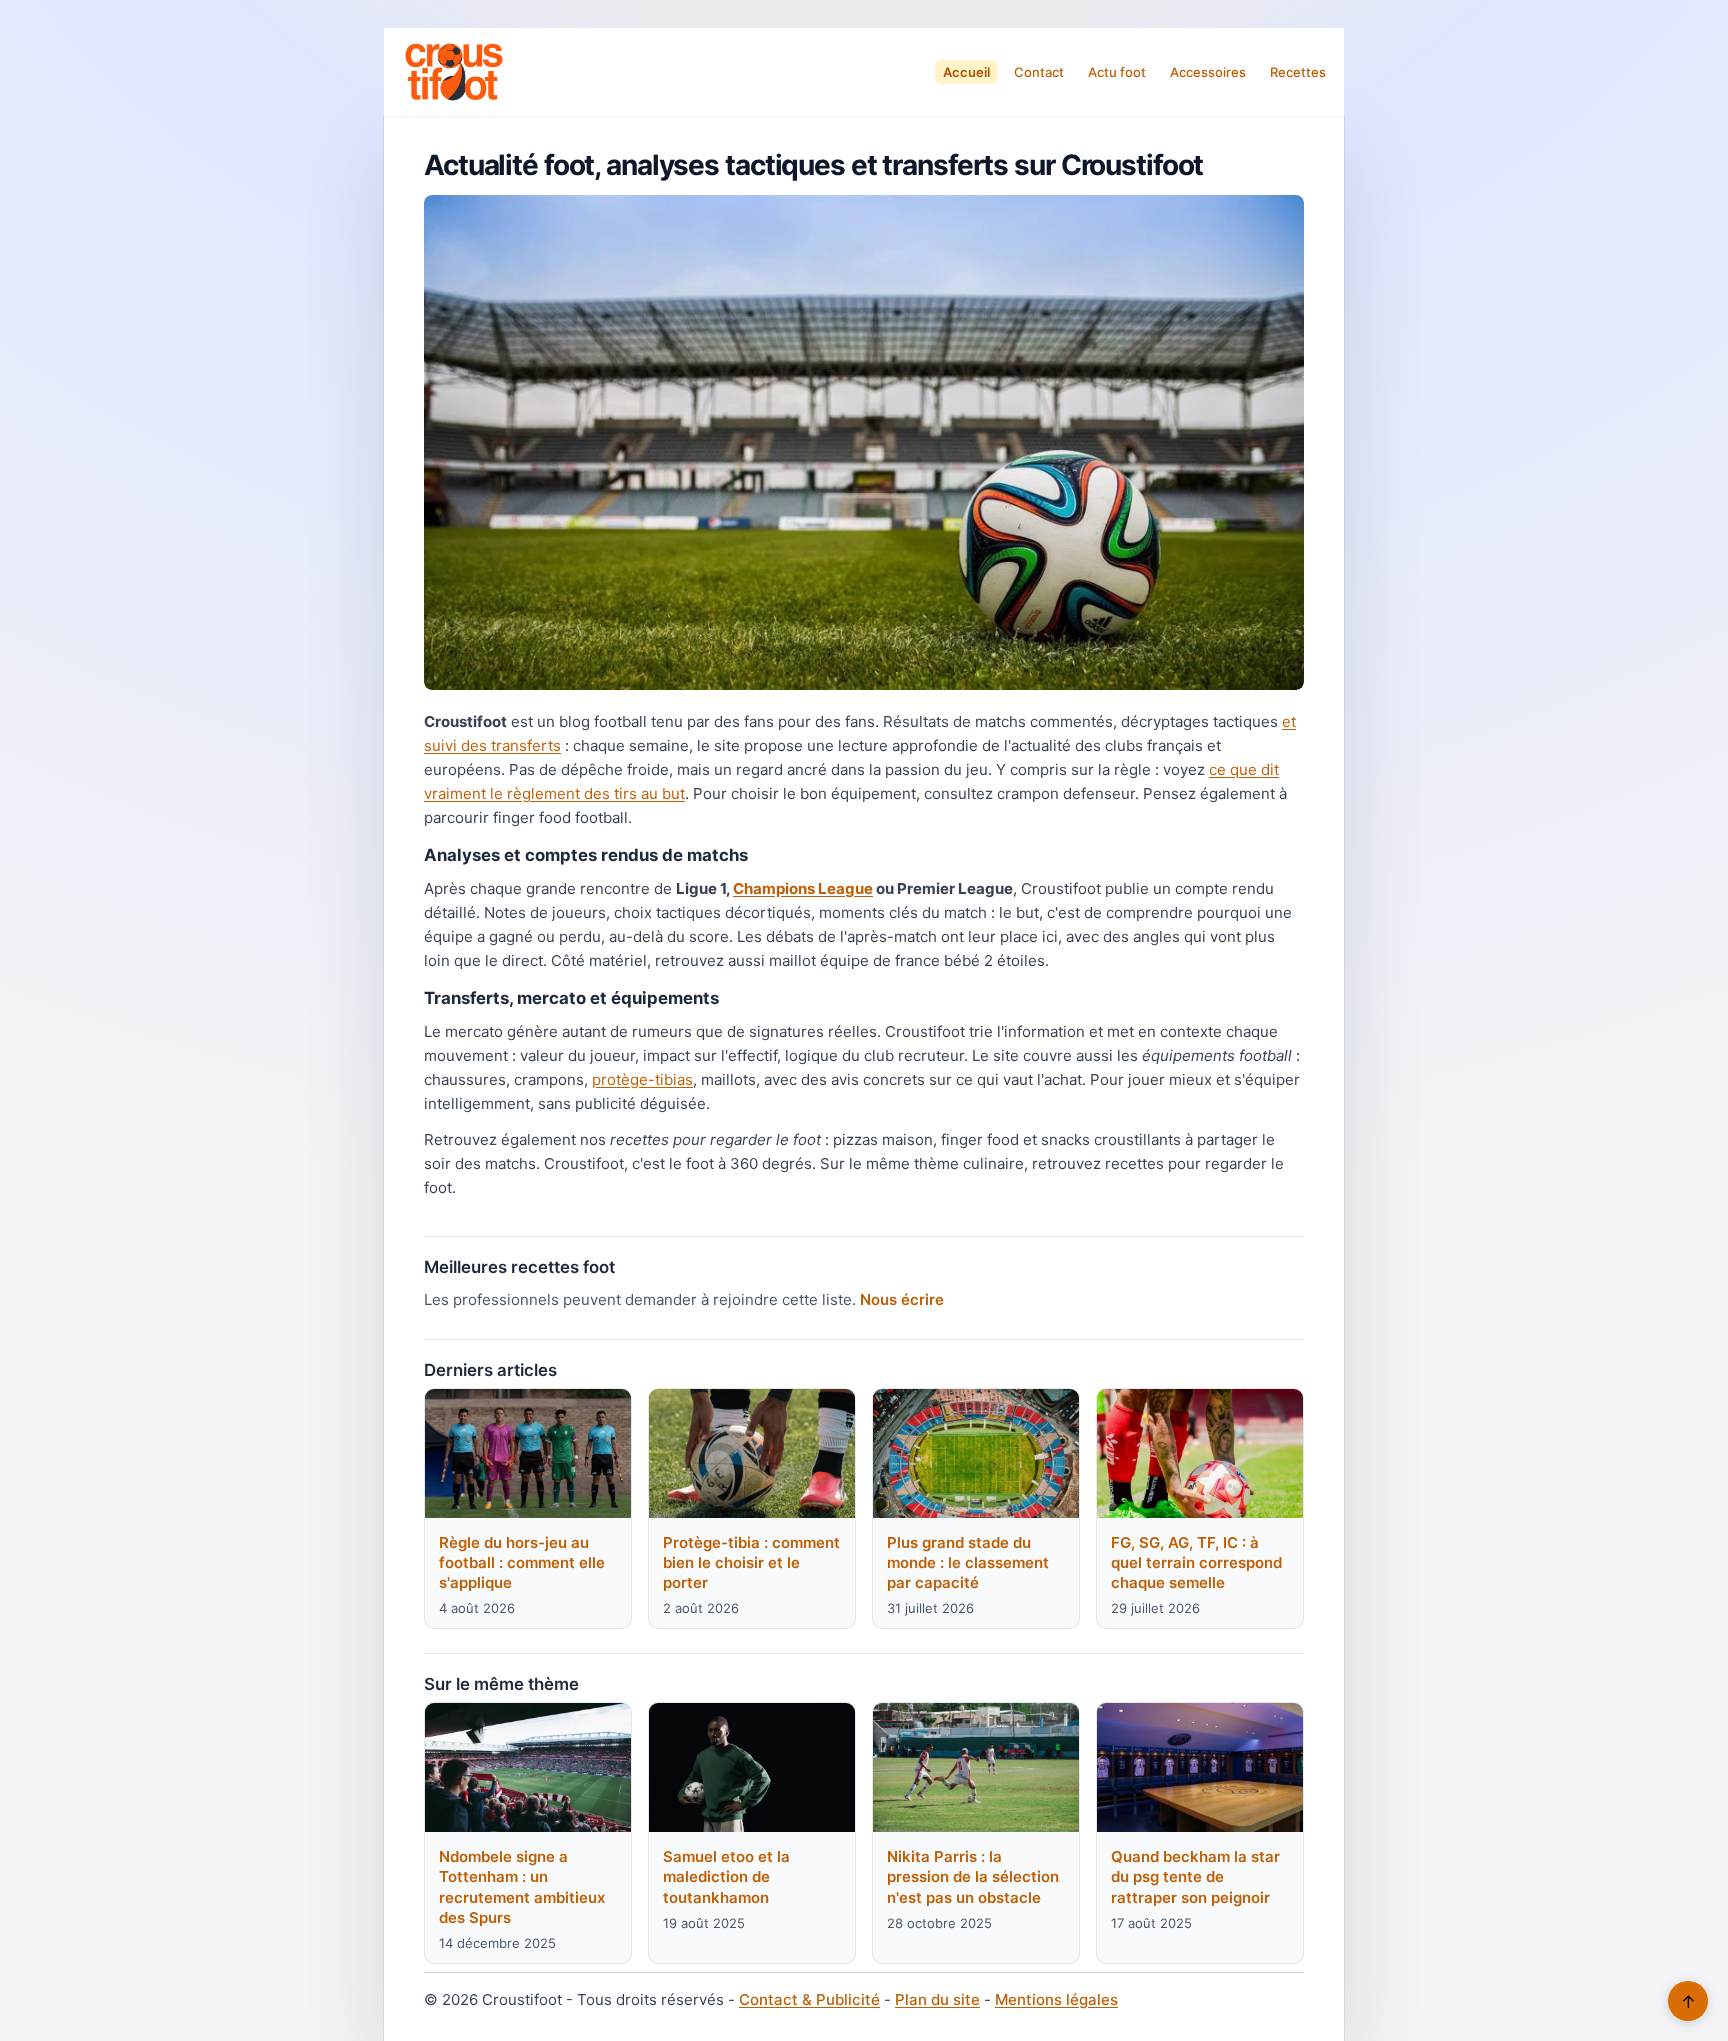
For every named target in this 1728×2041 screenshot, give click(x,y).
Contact (1039, 72)
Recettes (1298, 72)
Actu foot (1117, 72)
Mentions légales (1056, 1999)
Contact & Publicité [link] (809, 1999)
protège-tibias (642, 1079)
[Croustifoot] (454, 72)
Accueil (966, 72)
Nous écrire (902, 1299)
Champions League (803, 888)
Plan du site (937, 1999)
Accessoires (1208, 72)
